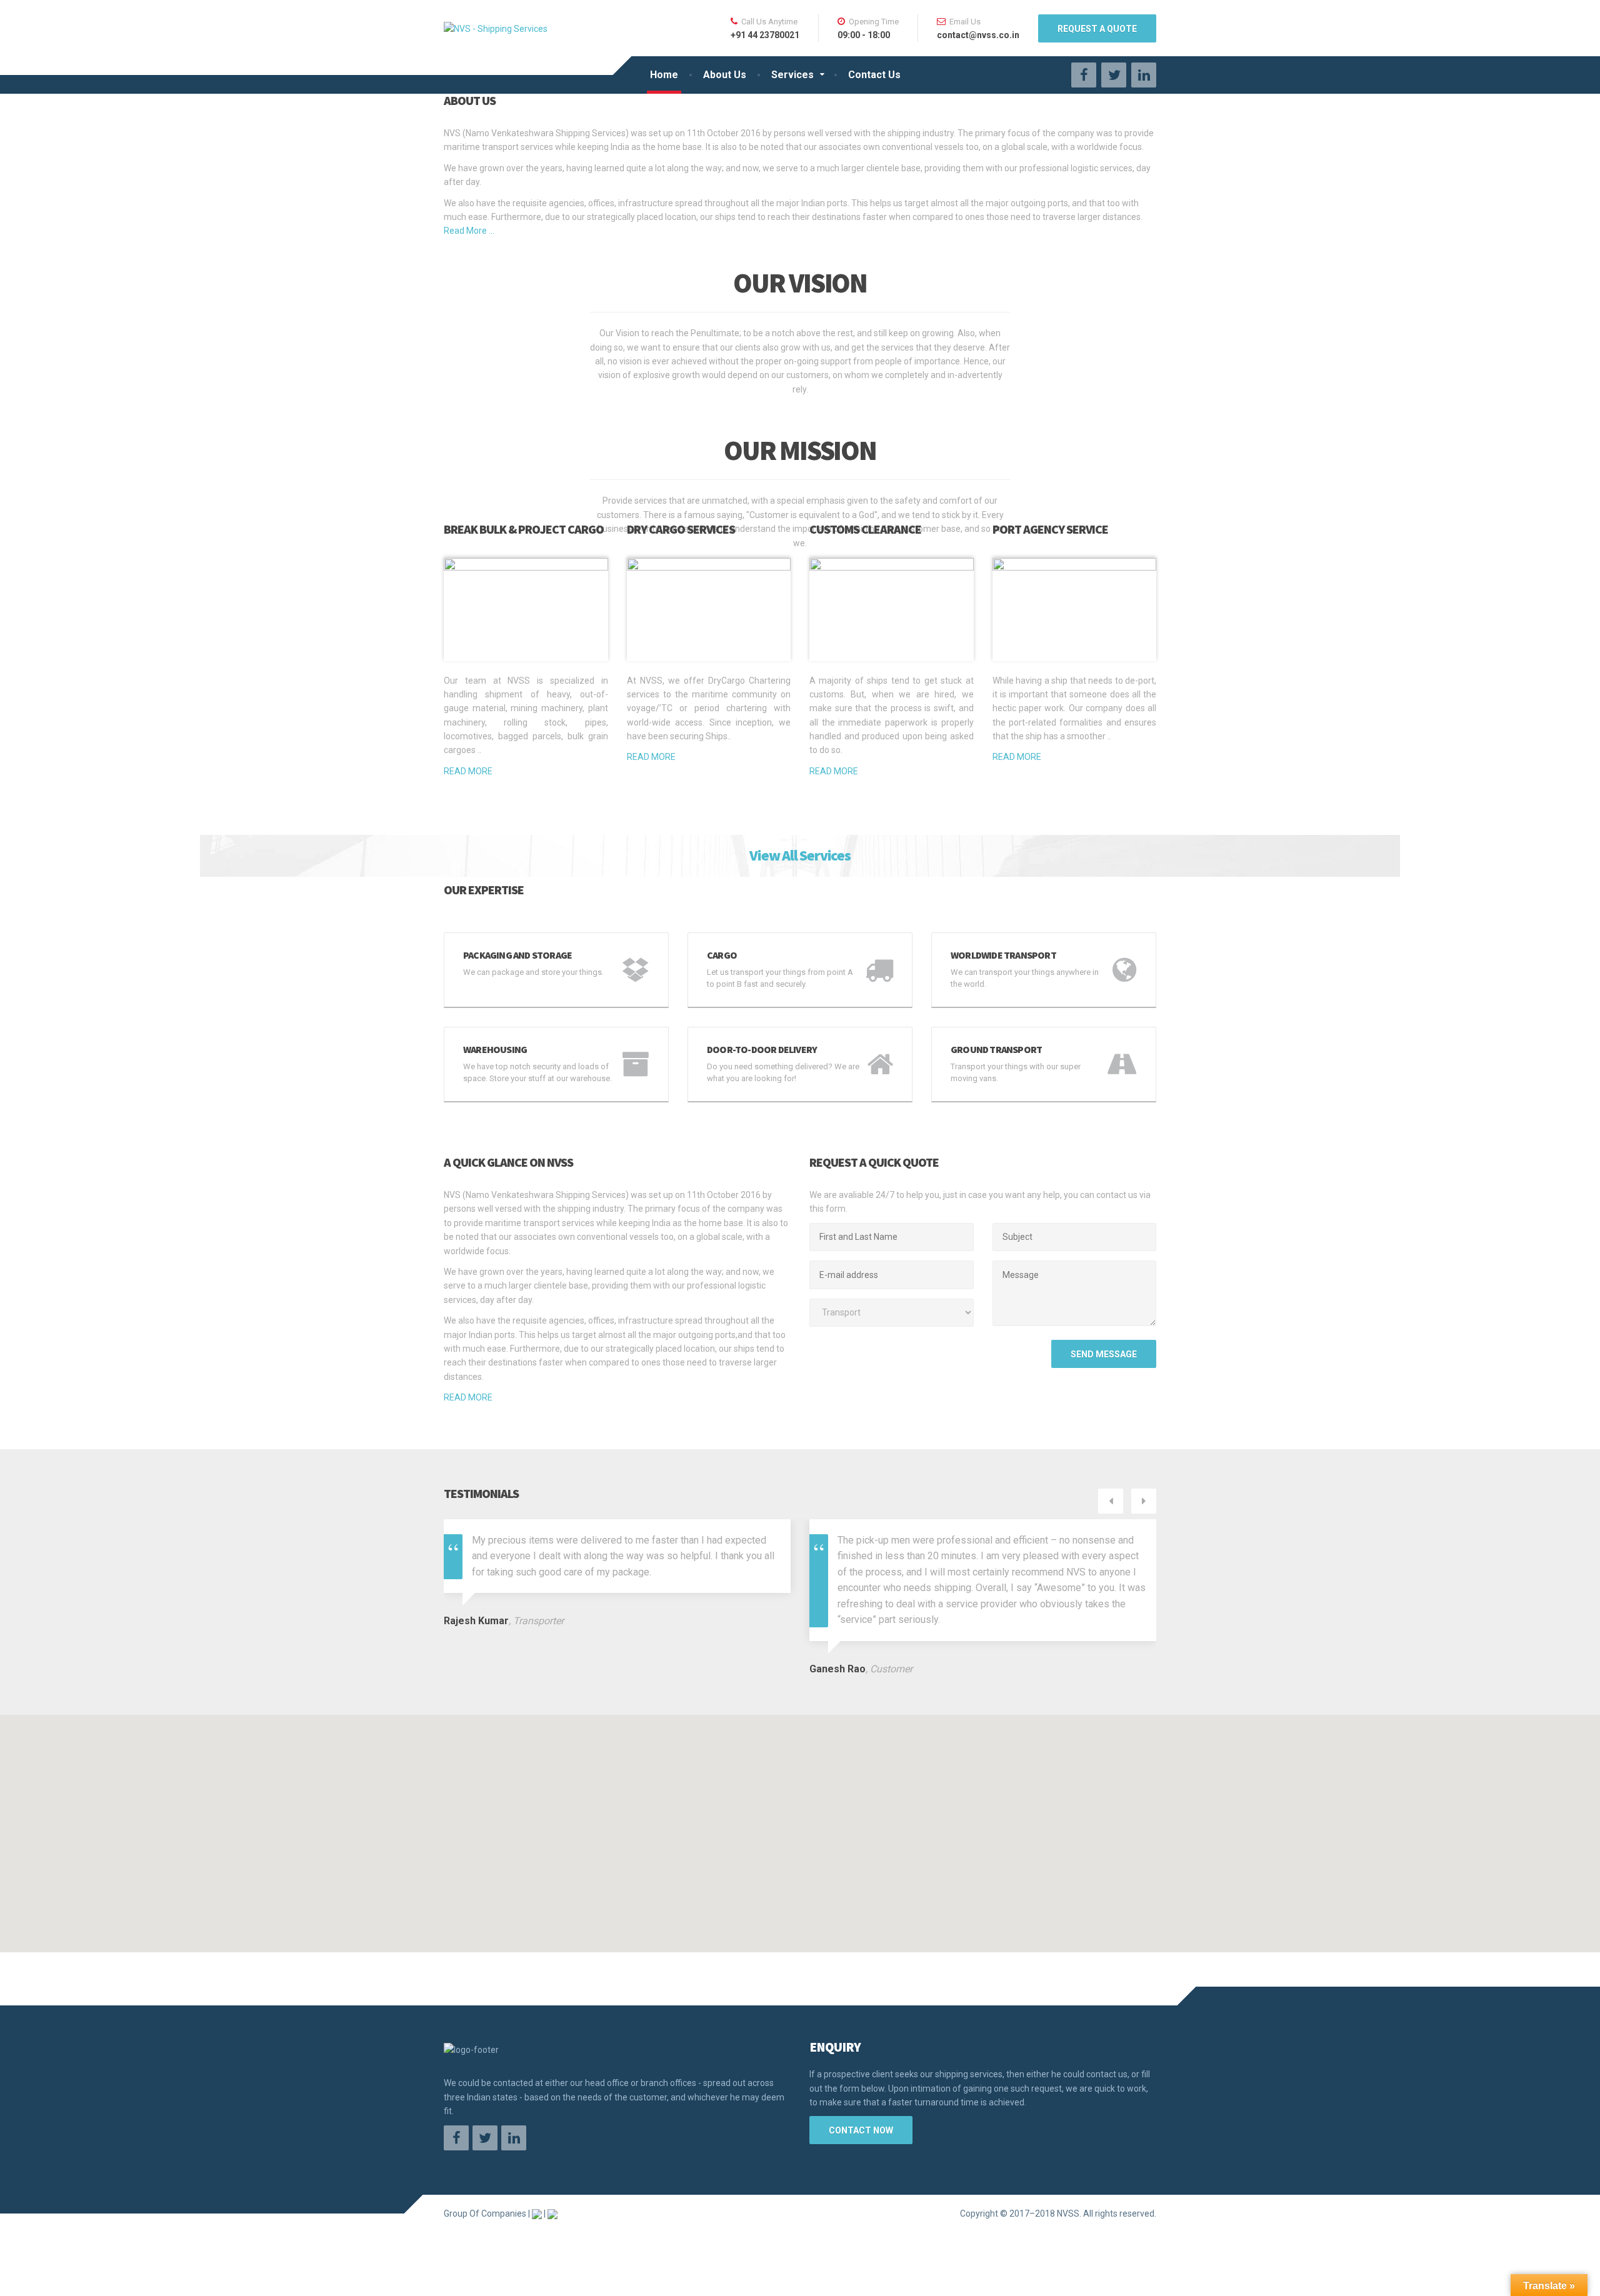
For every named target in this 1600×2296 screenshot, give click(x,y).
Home (664, 75)
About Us (725, 75)
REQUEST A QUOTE (1097, 29)
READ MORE (468, 771)
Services (792, 75)
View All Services (800, 855)
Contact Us (874, 75)
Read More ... (469, 231)
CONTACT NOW (861, 2130)
